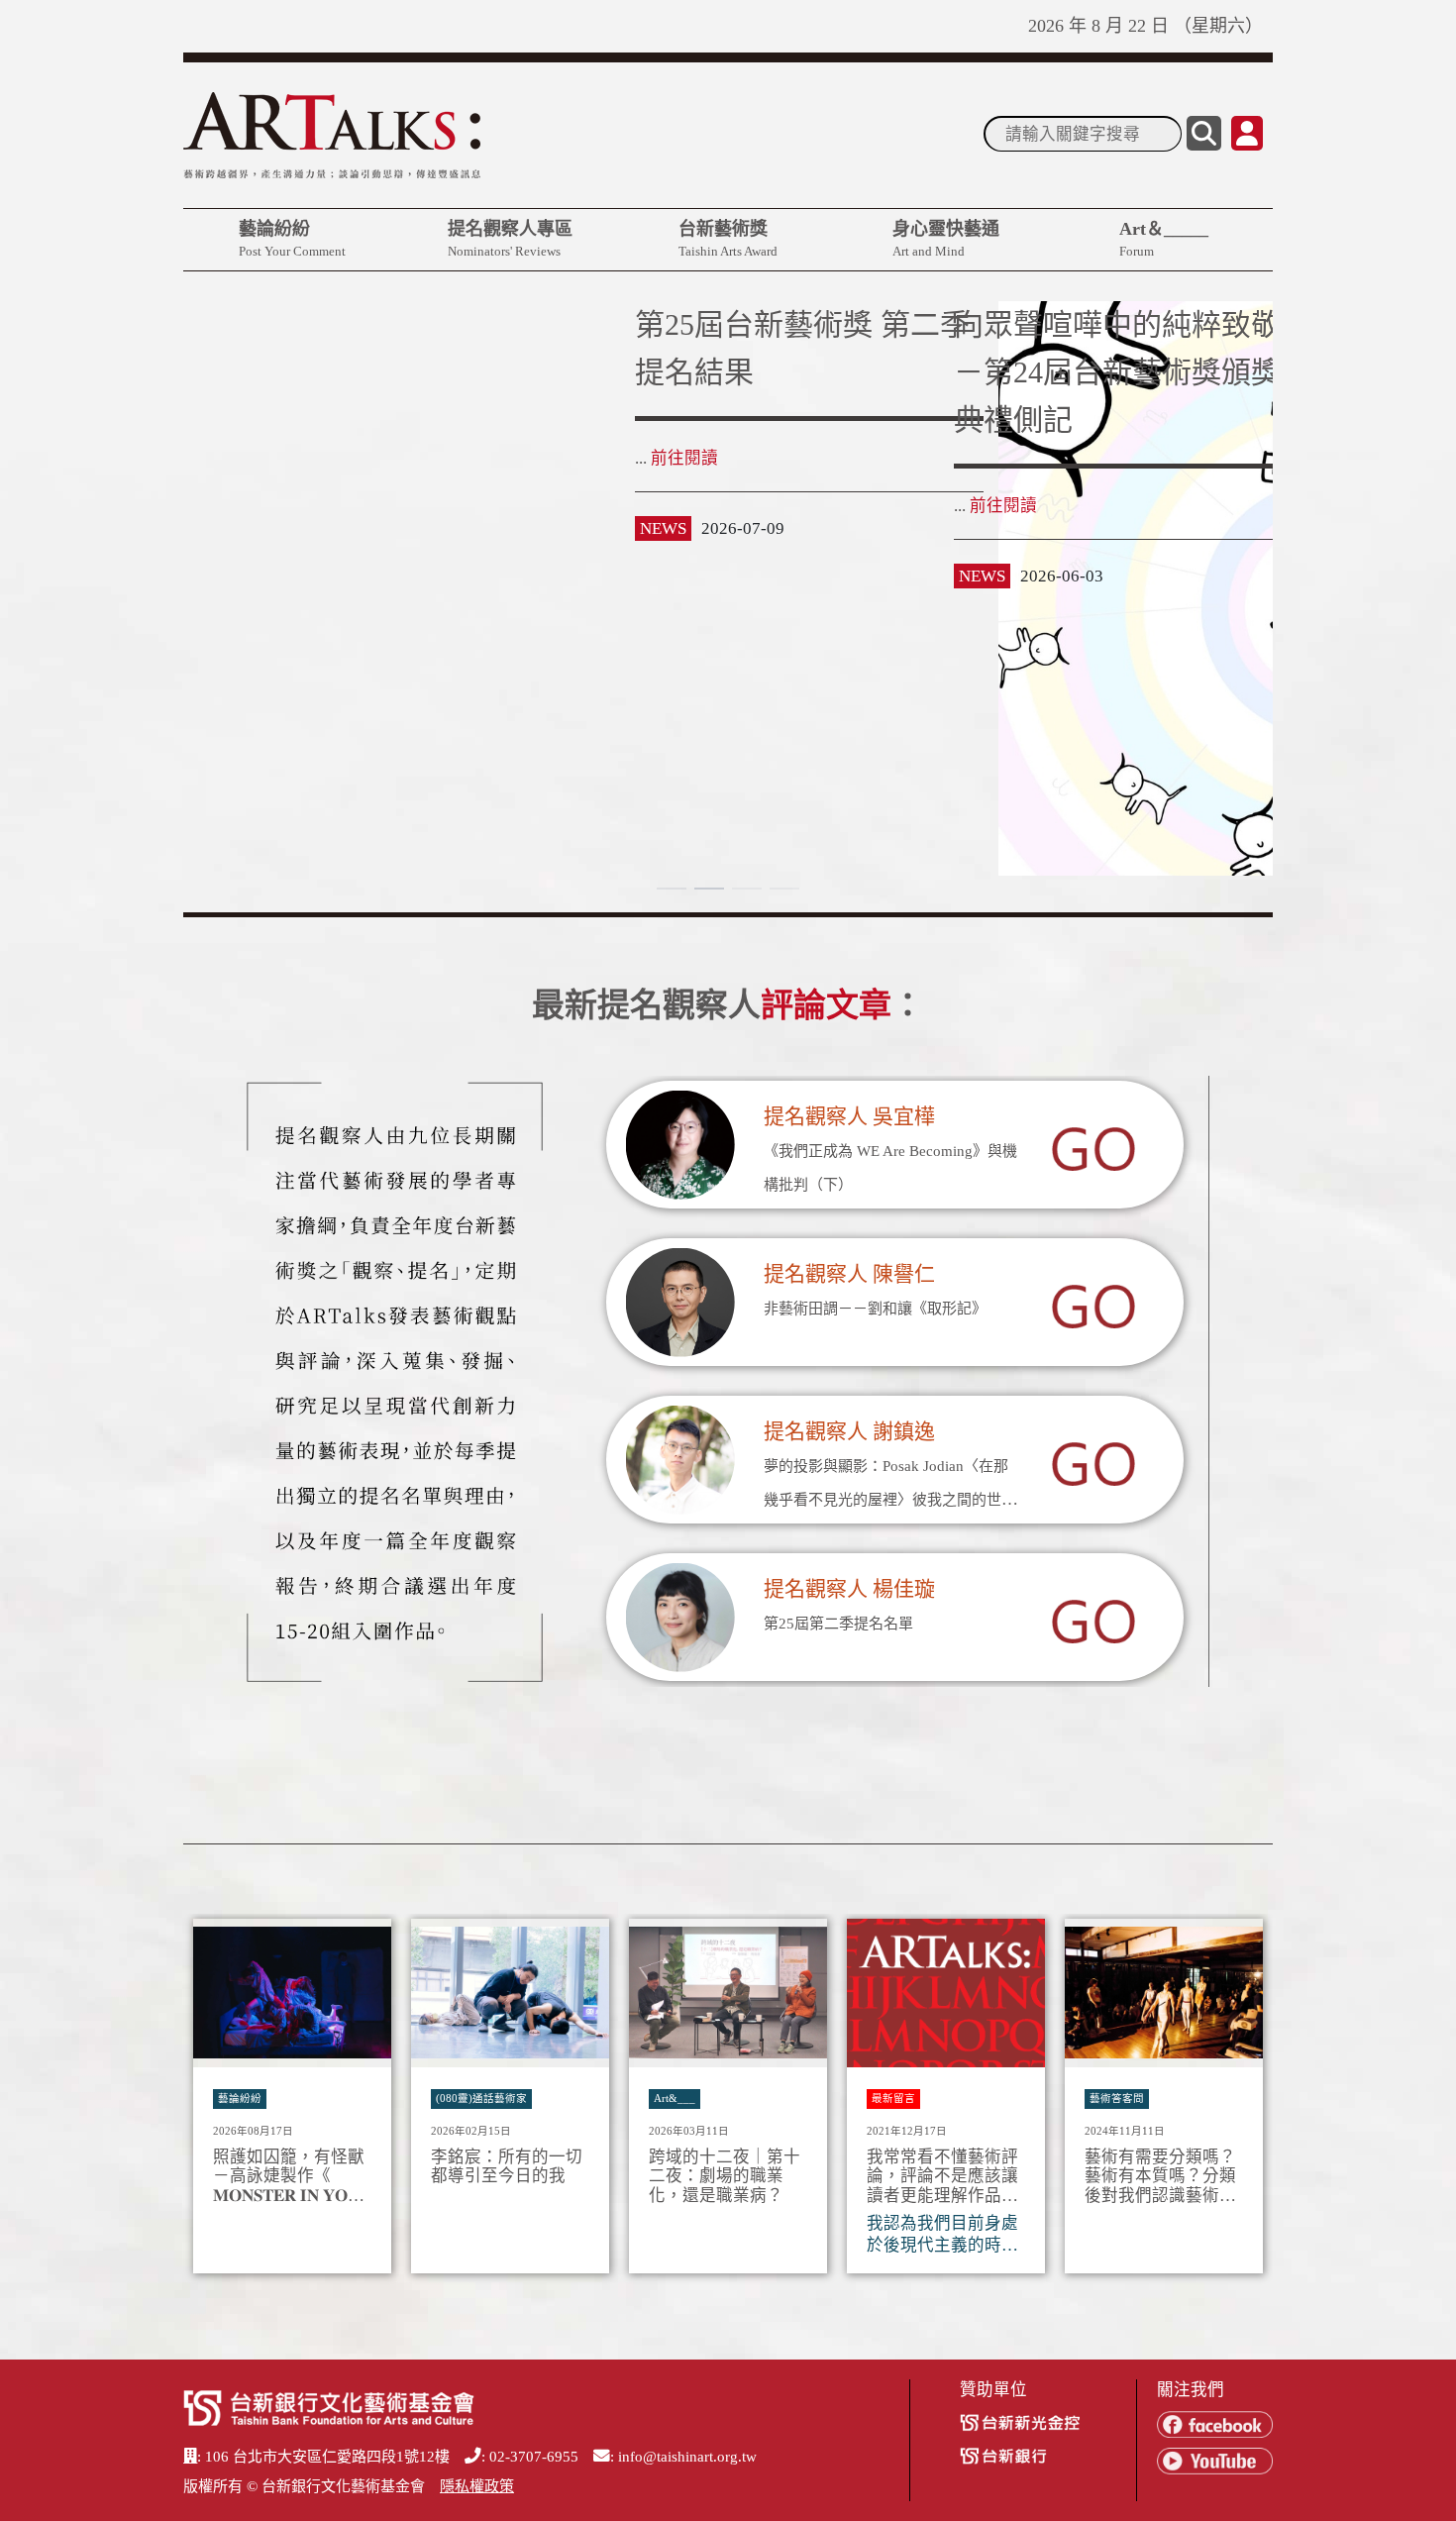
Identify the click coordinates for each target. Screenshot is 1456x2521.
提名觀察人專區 (510, 239)
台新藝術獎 (728, 239)
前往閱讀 (233, 506)
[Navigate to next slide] (1248, 2102)
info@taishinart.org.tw (687, 2457)
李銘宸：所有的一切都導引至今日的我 (507, 2167)
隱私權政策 (477, 2486)
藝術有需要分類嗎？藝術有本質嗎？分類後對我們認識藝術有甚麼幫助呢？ (1160, 2177)
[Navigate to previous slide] (208, 2102)
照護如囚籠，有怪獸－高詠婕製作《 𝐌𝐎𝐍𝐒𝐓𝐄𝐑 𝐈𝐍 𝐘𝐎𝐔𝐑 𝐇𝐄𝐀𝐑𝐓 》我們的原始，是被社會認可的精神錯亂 (292, 2177)
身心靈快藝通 (946, 239)
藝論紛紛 (292, 239)
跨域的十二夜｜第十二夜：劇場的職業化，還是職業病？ (725, 2177)
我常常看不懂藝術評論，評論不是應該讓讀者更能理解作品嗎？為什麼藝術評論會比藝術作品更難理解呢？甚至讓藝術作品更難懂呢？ (942, 2177)
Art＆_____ (1164, 239)
